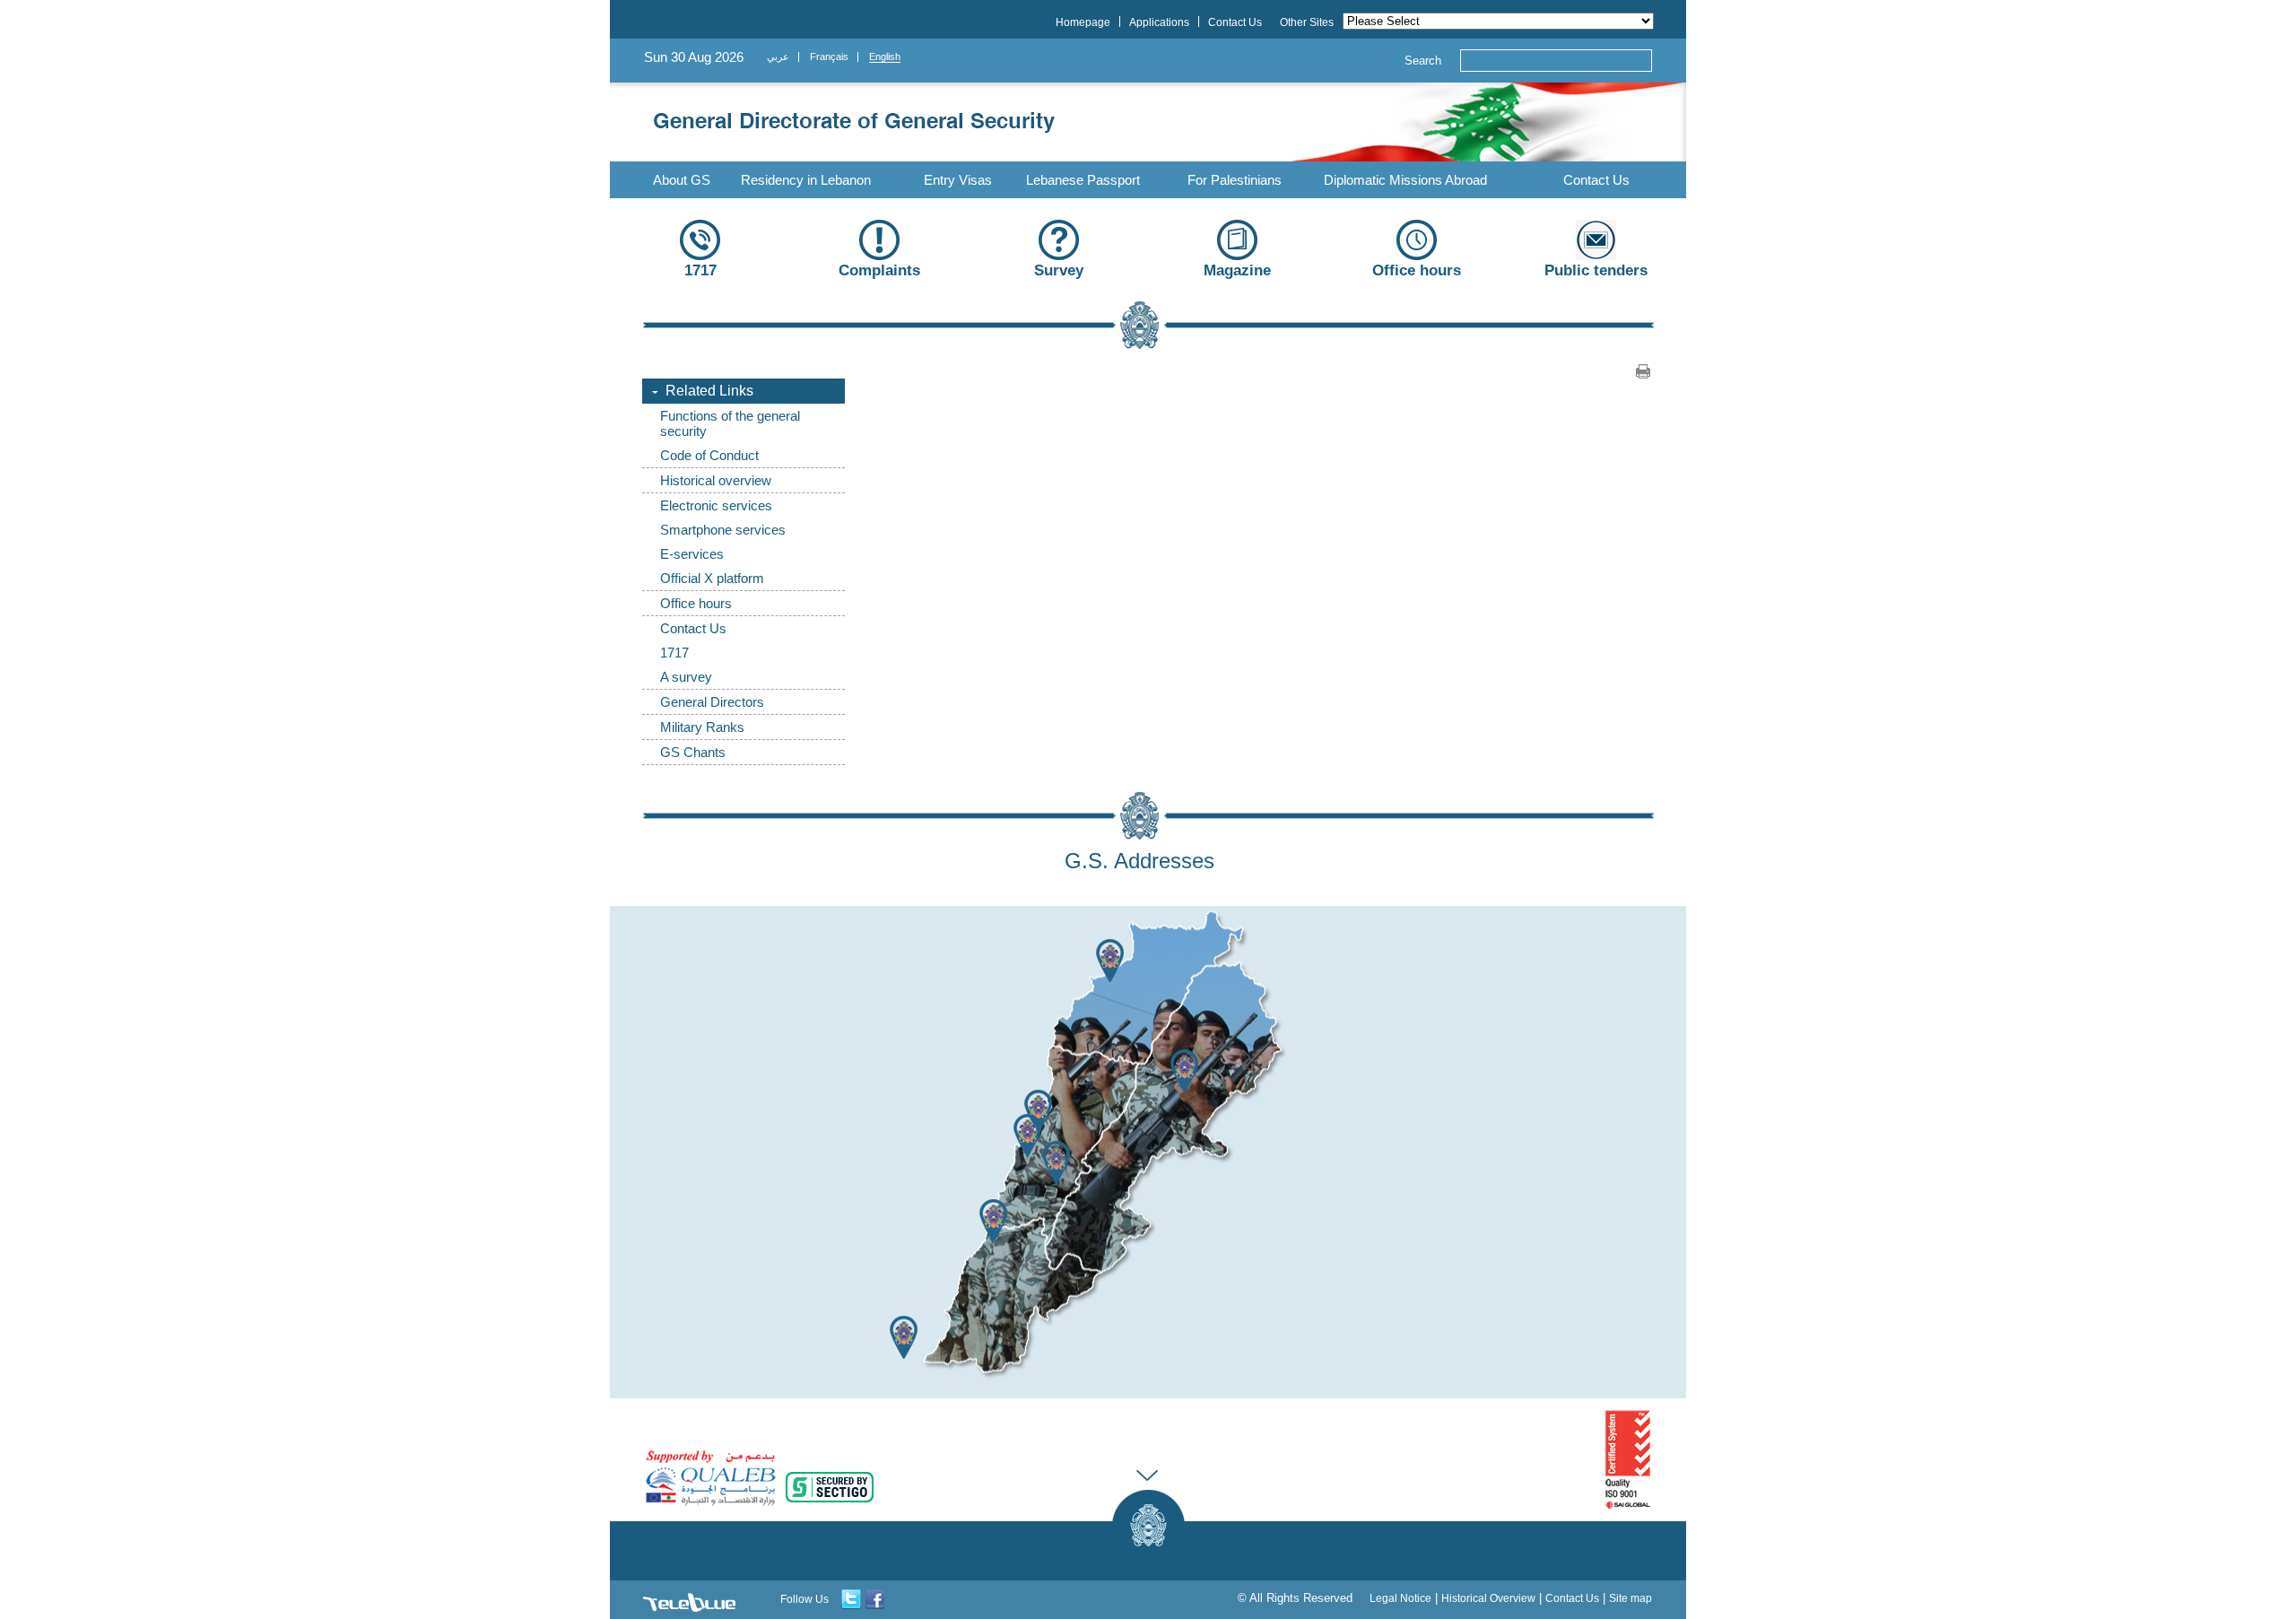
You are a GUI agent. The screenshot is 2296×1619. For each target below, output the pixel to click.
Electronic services (716, 505)
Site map (1631, 1598)
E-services (692, 554)
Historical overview (716, 480)
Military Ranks (702, 727)
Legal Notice (1400, 1598)
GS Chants (693, 752)
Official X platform (712, 578)
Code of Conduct (709, 455)
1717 (674, 653)
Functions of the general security (730, 423)
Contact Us (1596, 180)
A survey (686, 677)
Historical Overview (1488, 1598)
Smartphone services (723, 530)
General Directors (712, 702)
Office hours (696, 603)
